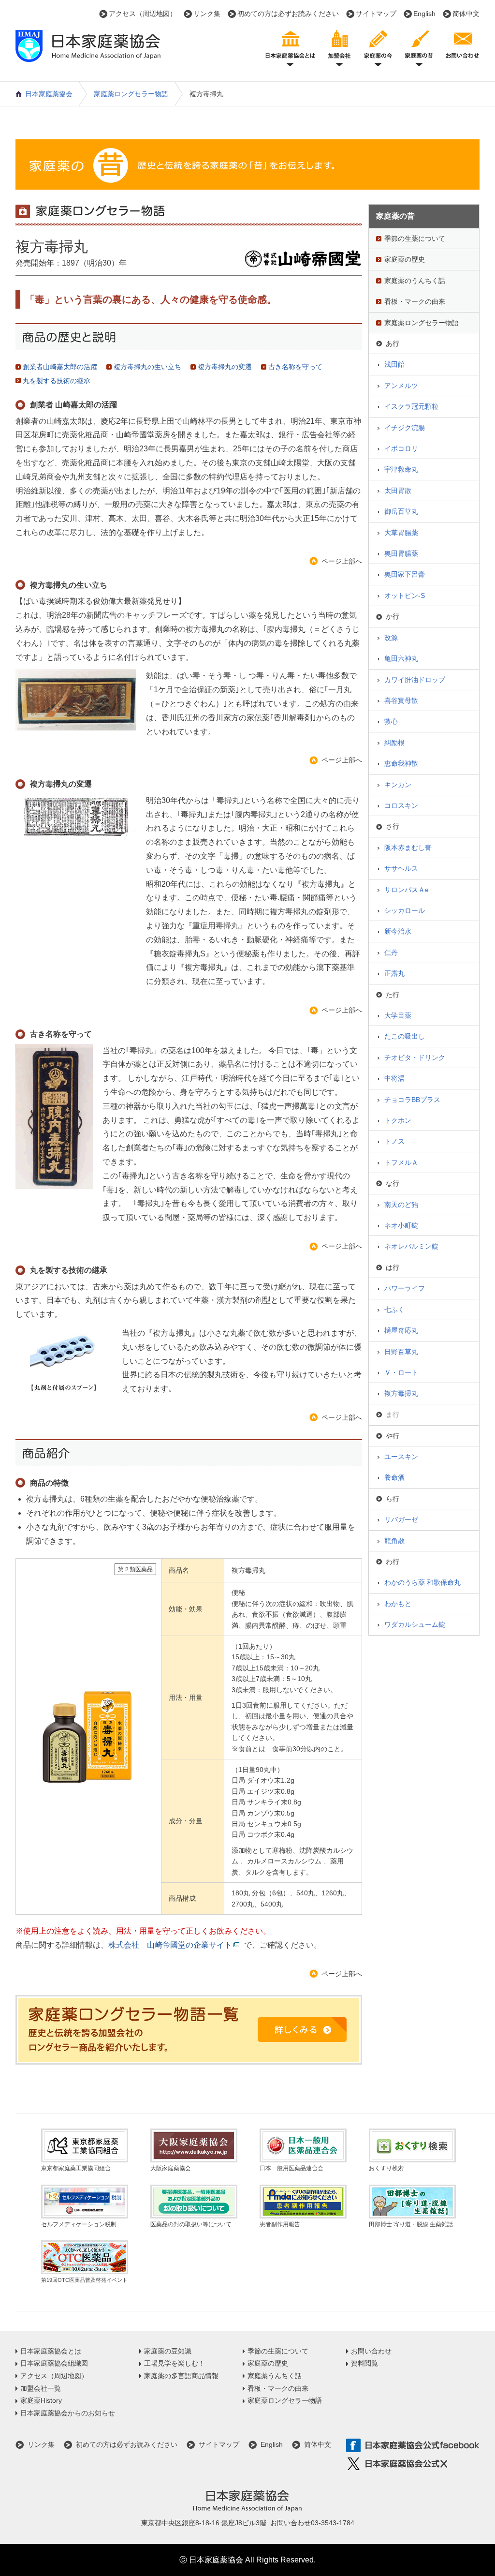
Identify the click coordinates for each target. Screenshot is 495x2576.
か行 (393, 616)
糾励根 (394, 743)
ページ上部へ (342, 561)
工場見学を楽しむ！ (175, 2363)
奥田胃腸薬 (401, 553)
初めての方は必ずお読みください (288, 14)
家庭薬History (41, 2400)
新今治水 (398, 931)
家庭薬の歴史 (405, 259)
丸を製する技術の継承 (57, 381)
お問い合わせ (371, 2351)
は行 (393, 1267)
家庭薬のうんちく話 (415, 281)
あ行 (393, 343)
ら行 (393, 1499)
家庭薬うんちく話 (275, 2376)
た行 (393, 995)
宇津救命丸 (401, 469)
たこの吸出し (405, 1036)
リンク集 (207, 14)
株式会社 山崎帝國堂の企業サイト (170, 1945)
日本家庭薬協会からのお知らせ (68, 2413)
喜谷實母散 (401, 700)
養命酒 (394, 1477)
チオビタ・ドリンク (415, 1057)
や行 (393, 1436)
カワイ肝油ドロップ (415, 680)
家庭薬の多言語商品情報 (181, 2376)
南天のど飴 (401, 1205)
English (424, 14)
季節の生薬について (415, 238)
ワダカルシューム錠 (415, 1624)
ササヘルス (401, 868)
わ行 (393, 1562)
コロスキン (401, 805)
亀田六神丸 (401, 658)
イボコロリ (401, 448)
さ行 (393, 826)
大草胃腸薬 (401, 533)
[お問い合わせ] (463, 47)
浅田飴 (394, 364)
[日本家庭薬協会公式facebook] (413, 2446)
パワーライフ (405, 1288)
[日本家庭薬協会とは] (290, 47)
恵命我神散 (401, 763)
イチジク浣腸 (405, 428)
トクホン (398, 1120)
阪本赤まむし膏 (408, 848)
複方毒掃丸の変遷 (225, 367)
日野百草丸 (401, 1352)
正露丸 (394, 973)
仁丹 (391, 953)
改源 (391, 638)
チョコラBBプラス (412, 1100)
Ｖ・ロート (401, 1372)
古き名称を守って (295, 367)
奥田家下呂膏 (405, 574)
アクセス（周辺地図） (143, 14)
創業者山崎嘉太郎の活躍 (60, 367)
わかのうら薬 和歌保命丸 (422, 1582)
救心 (391, 721)
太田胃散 (398, 491)
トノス (394, 1141)
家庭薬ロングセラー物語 (131, 94)
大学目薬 (398, 1015)
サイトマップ (376, 14)
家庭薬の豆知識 (168, 2351)
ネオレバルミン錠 (411, 1246)
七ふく (394, 1310)
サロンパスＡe (407, 890)
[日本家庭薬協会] (88, 56)
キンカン (398, 785)
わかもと (398, 1604)
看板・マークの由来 (415, 301)
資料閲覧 (364, 2363)
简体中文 (466, 14)
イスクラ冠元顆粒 (411, 406)
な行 (393, 1183)
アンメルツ (401, 386)
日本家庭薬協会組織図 (54, 2363)
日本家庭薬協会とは (51, 2351)
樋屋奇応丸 (401, 1330)
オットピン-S (405, 596)
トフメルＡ (401, 1162)
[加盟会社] (339, 47)
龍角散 (394, 1541)
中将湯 (394, 1078)
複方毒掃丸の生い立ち (147, 367)
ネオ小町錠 (401, 1225)
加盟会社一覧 (41, 2388)
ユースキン (401, 1457)
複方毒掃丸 (401, 1393)
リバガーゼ (401, 1519)
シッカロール (405, 910)
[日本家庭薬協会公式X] (413, 2464)
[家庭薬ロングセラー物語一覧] (189, 2030)
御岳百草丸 (401, 511)
